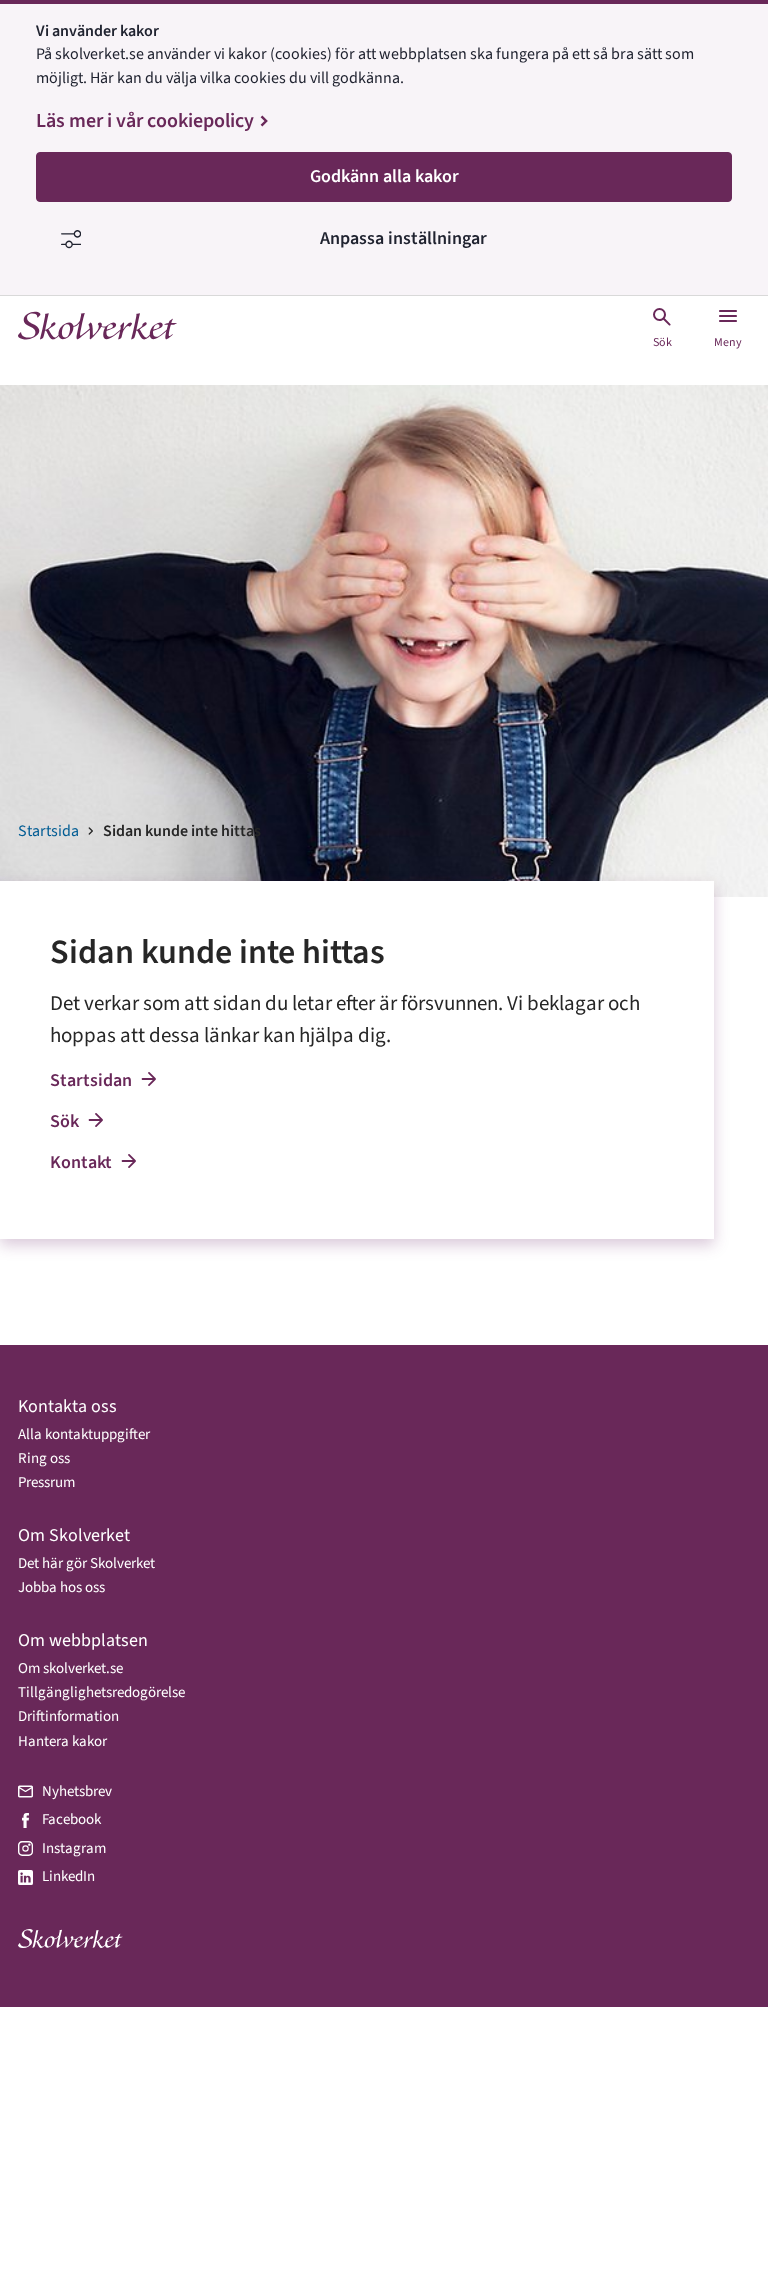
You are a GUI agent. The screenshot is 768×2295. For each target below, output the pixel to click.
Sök (64, 1121)
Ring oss (44, 1458)
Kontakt (81, 1162)
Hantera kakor (62, 1741)
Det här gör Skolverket (86, 1563)
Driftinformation (68, 1716)
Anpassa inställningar (403, 238)
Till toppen (702, 2232)
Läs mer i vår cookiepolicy (145, 121)
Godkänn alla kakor (384, 176)
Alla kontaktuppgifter (84, 1434)
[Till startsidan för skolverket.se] (97, 327)
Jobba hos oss (61, 1587)
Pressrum (46, 1482)
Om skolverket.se (70, 1668)
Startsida (48, 831)
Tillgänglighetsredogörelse (101, 1692)
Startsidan (91, 1080)
